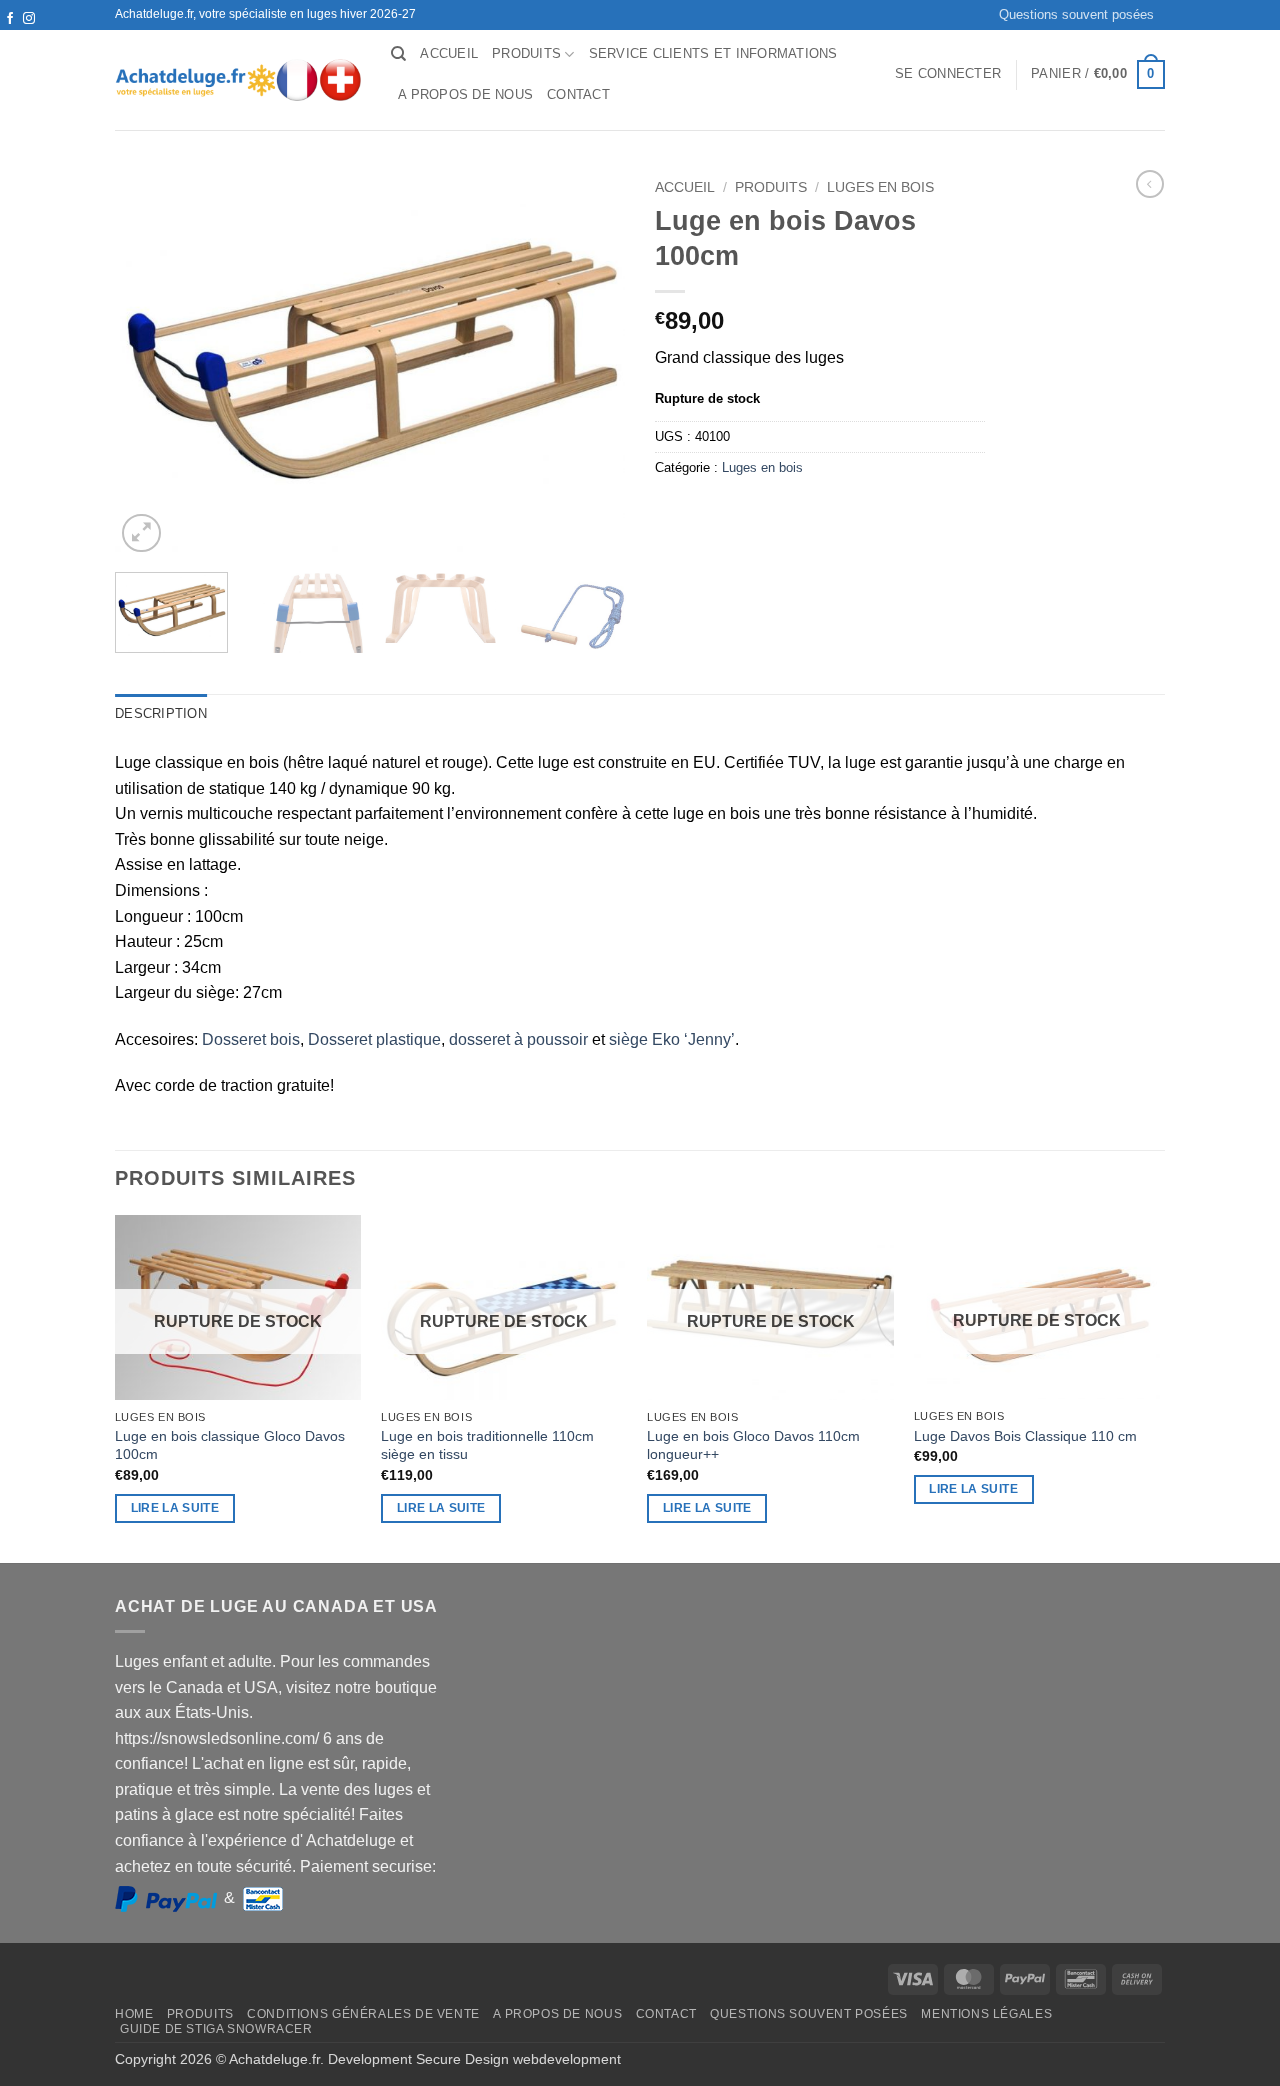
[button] (948, 74)
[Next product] (1150, 184)
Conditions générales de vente (363, 2014)
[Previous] (116, 1387)
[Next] (1159, 1387)
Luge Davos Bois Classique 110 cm (1025, 1436)
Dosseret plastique (374, 1039)
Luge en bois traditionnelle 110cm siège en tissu (487, 1445)
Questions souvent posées (1076, 14)
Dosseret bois (251, 1039)
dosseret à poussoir (520, 1039)
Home (134, 2014)
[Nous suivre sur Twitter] (10, 38)
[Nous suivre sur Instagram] (29, 19)
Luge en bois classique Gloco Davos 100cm (230, 1445)
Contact (578, 94)
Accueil (449, 53)
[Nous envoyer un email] (29, 38)
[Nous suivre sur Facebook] (10, 19)
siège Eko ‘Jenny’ (672, 1039)
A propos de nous (465, 94)
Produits (526, 53)
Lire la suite (175, 1508)
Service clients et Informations (713, 53)
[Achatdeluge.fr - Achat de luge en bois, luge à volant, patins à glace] (238, 79)
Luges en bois (880, 187)
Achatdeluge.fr (274, 2059)
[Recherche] (398, 54)
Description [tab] (161, 713)
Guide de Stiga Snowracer (216, 2029)
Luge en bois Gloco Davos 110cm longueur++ (753, 1445)
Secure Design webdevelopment (518, 2059)
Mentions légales (986, 2014)
